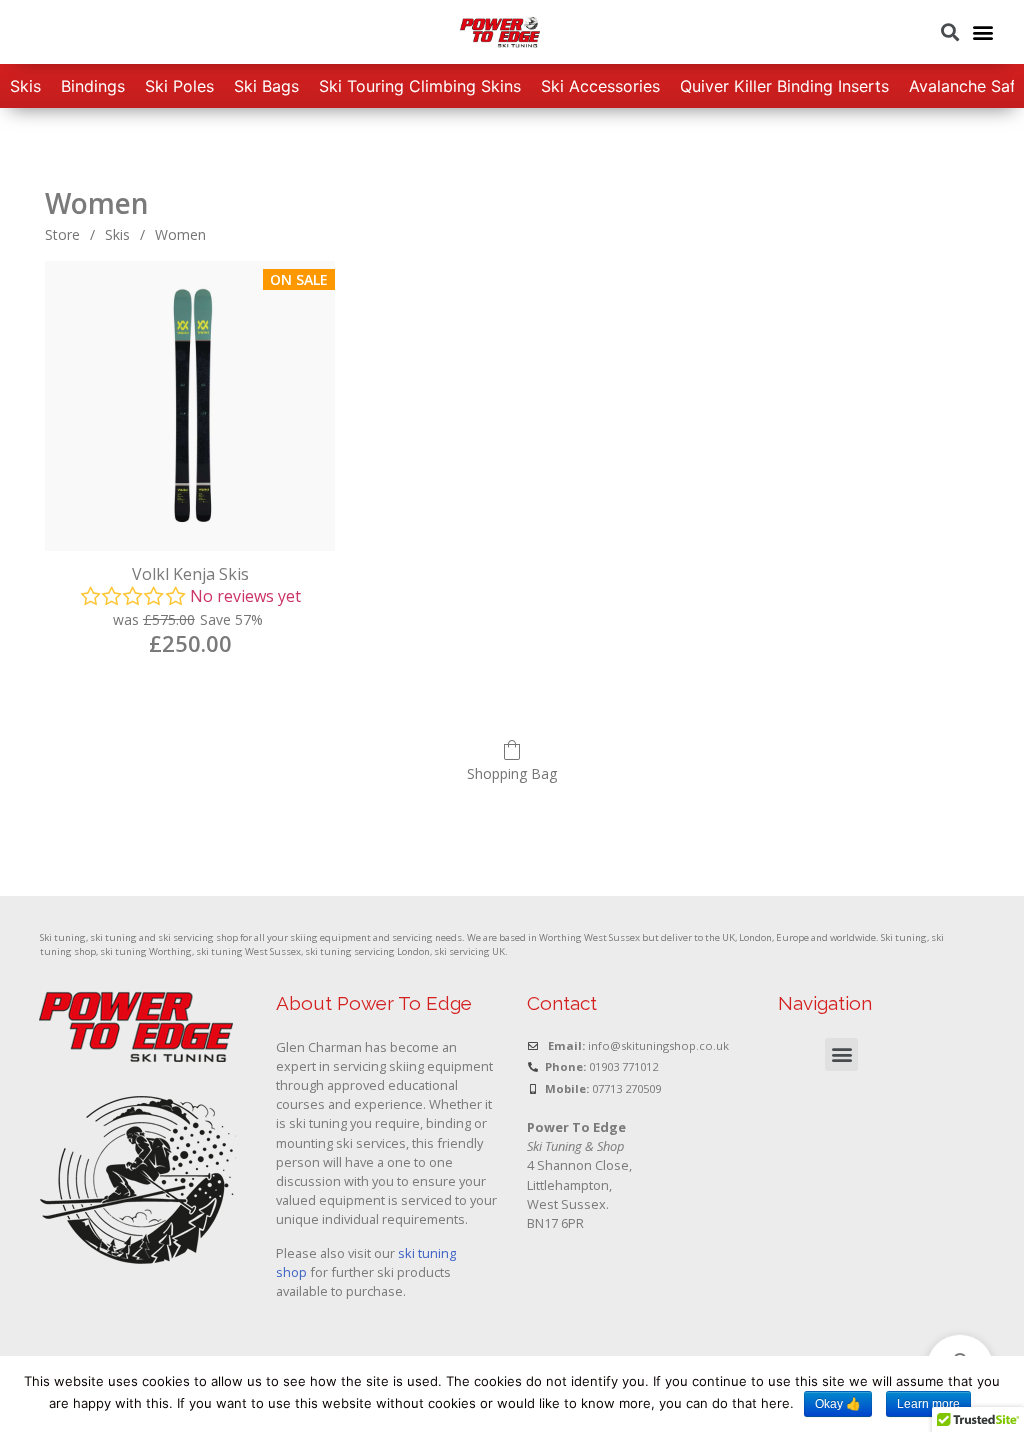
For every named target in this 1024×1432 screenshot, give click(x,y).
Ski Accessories (600, 86)
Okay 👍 (838, 1404)
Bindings (93, 86)
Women (180, 234)
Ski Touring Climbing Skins (420, 86)
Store (62, 234)
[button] (982, 32)
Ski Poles (179, 86)
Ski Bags (266, 86)
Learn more (928, 1404)
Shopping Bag (512, 773)
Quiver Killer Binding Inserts (784, 86)
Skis (25, 86)
